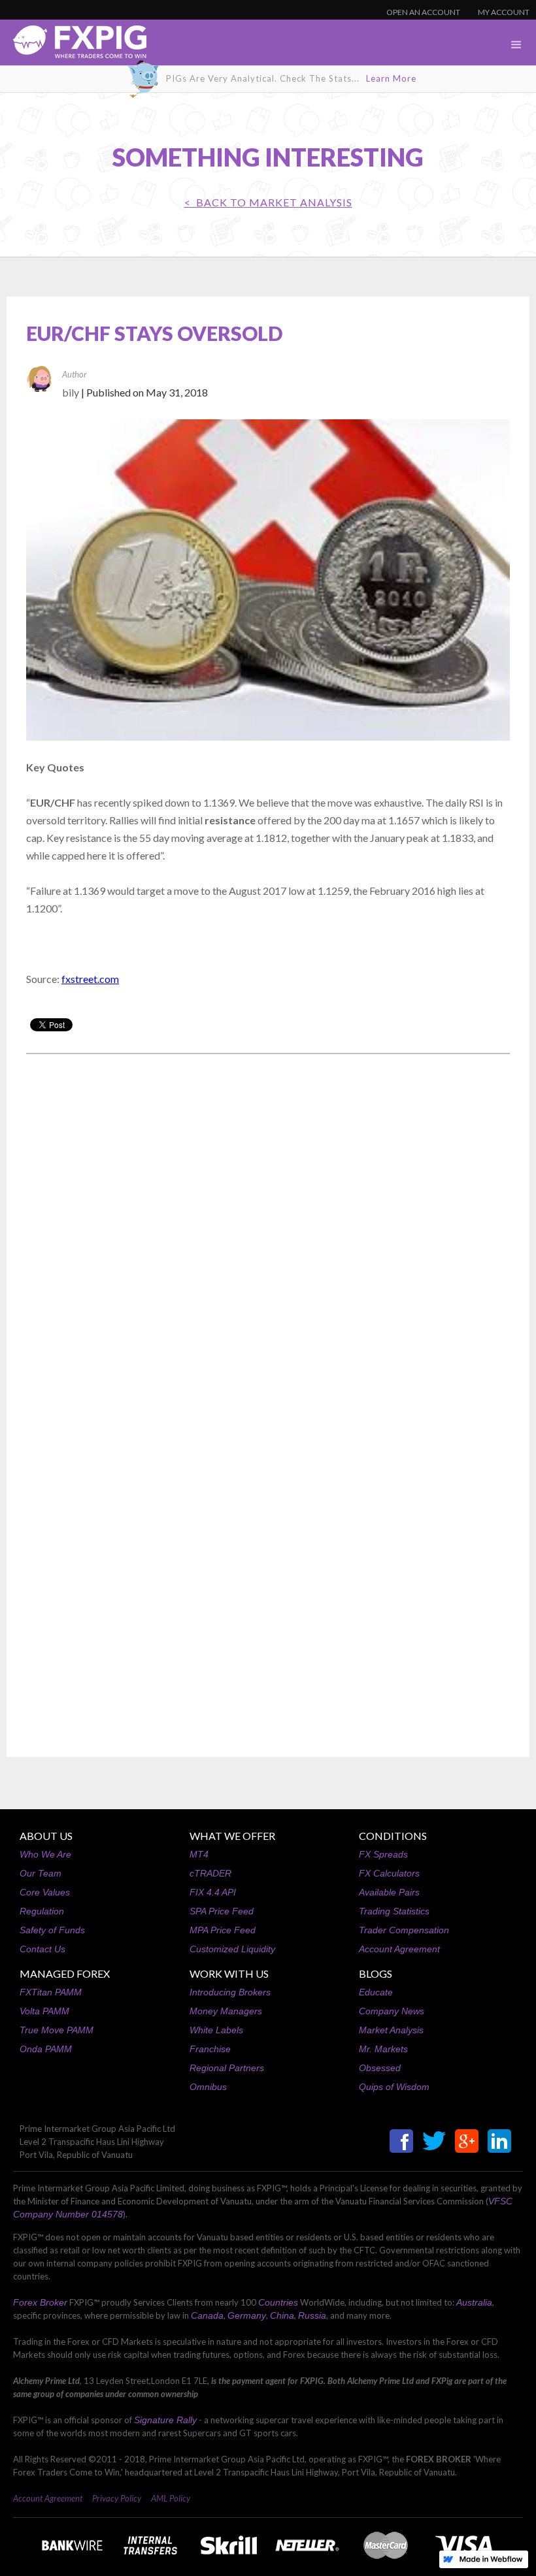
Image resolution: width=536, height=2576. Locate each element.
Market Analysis (391, 2030)
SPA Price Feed (222, 1911)
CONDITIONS (393, 1836)
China (282, 2315)
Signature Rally (165, 2420)
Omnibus (208, 2087)
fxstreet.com (90, 979)
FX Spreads (383, 1854)
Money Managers (226, 2011)
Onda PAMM (46, 2049)
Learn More (391, 78)
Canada (207, 2315)
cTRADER (210, 1873)
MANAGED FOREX (65, 1973)
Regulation (42, 1911)
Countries (278, 2302)
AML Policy (171, 2498)
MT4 (199, 1854)
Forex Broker (40, 2302)
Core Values (45, 1892)
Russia (312, 2315)
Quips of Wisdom (394, 2087)
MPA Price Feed (223, 1930)
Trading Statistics (394, 1911)
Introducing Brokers (230, 1992)
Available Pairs (389, 1892)
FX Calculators (389, 1873)
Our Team (41, 1873)
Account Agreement (399, 1949)
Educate (376, 1992)
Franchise (210, 2049)
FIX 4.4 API (213, 1892)
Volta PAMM (44, 2011)
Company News (392, 2011)
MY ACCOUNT (504, 12)
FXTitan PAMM (51, 1992)
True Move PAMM (57, 2030)
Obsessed (380, 2068)
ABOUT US (46, 1836)
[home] (73, 45)
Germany (247, 2315)
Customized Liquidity (232, 1949)
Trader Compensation (404, 1930)
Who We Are (45, 1854)
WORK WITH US (229, 1973)
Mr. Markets (383, 2049)
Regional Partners (227, 2068)
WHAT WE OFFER (232, 1836)
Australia (474, 2302)
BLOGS (376, 1973)
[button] (516, 45)
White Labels (216, 2030)
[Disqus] (268, 1231)
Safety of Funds (52, 1930)
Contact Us (42, 1949)
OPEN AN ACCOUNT (423, 12)
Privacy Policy (117, 2498)
